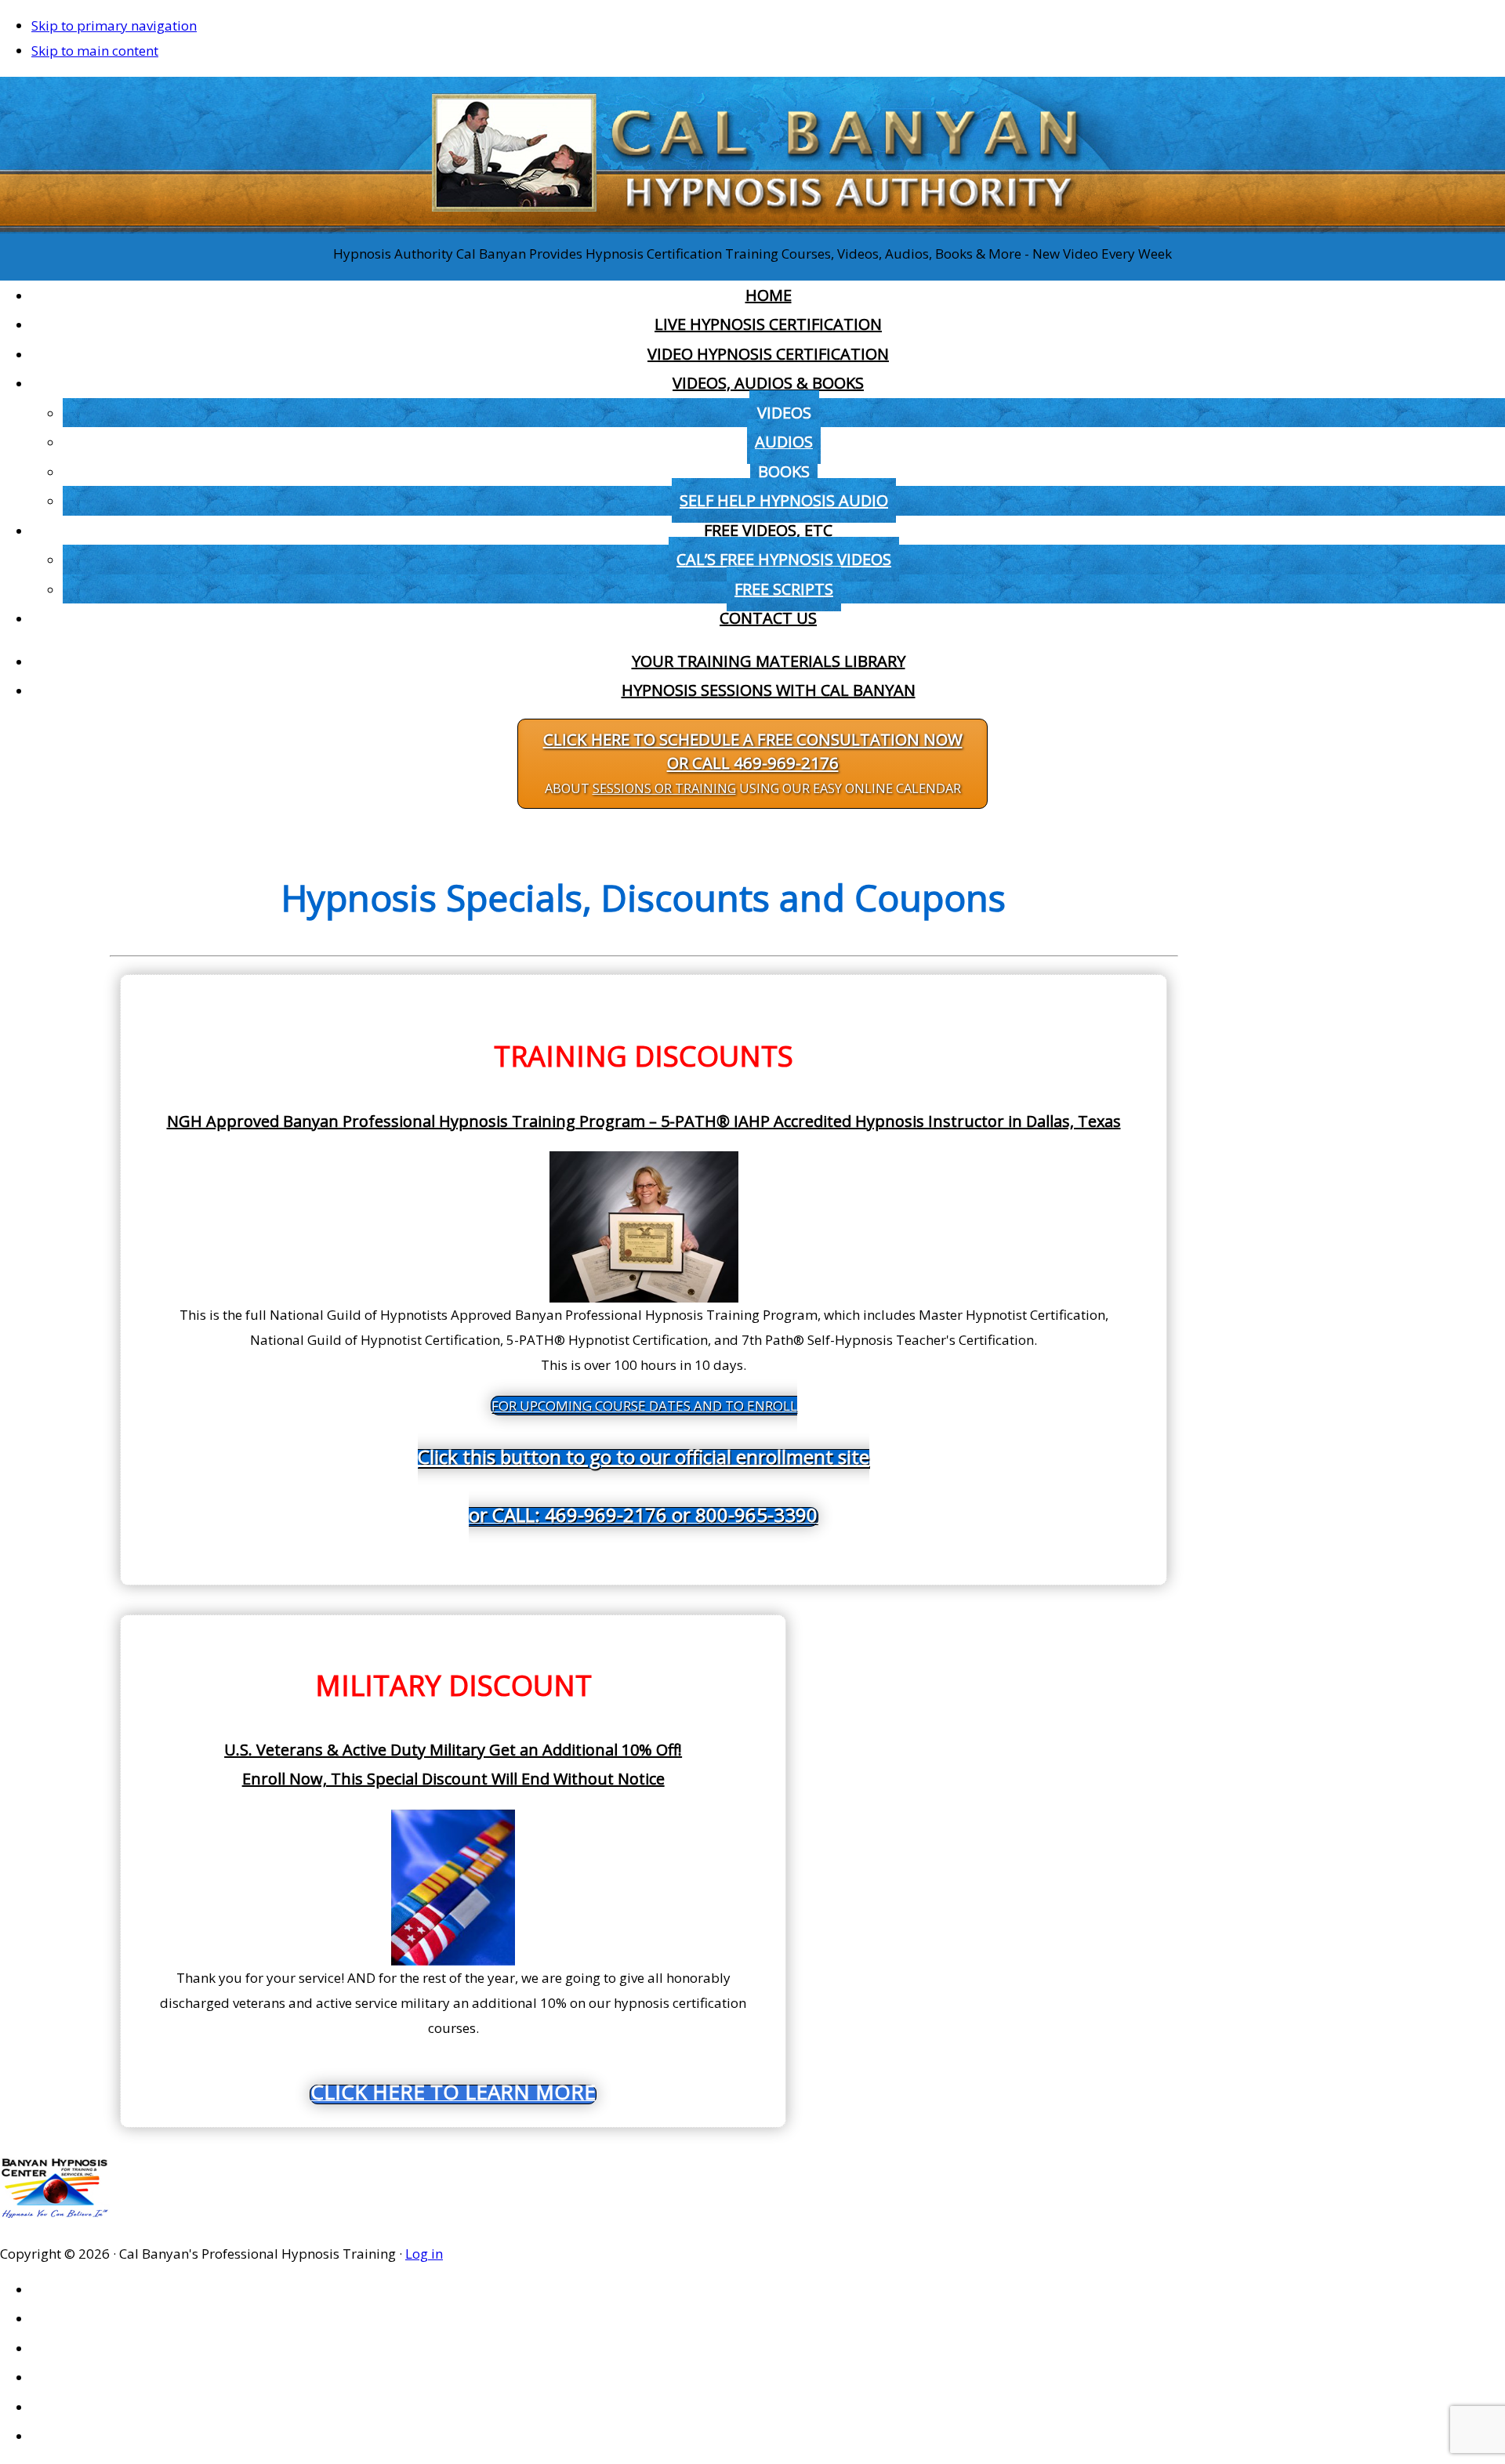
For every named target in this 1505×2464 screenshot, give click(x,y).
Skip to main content (95, 51)
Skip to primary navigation (114, 25)
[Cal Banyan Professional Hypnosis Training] (752, 228)
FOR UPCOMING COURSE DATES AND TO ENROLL (644, 1462)
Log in (424, 2254)
